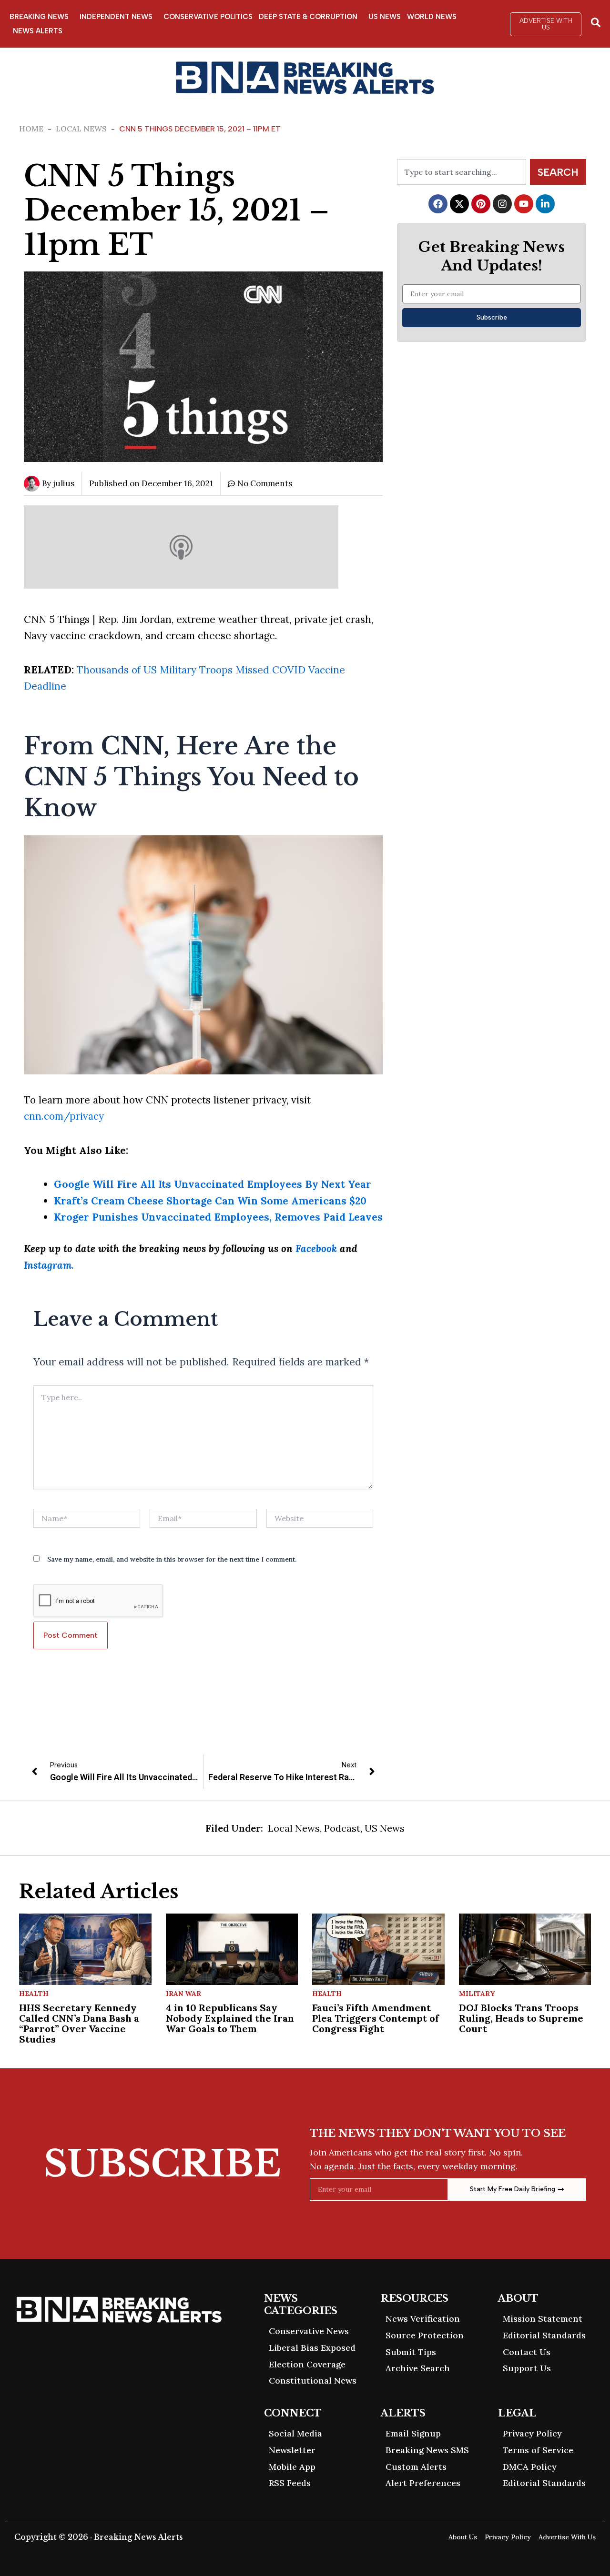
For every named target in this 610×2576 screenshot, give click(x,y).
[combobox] (462, 172)
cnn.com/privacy (64, 1116)
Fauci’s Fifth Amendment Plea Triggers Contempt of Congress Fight (376, 2018)
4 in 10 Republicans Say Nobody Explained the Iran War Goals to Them (230, 2018)
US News (385, 17)
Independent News (116, 17)
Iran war (183, 1994)
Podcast (342, 1828)
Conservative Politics (208, 17)
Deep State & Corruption (308, 17)
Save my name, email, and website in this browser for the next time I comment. (172, 1559)
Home (31, 129)
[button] (546, 24)
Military (477, 1994)
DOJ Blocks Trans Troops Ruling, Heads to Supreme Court (521, 2018)
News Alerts (38, 31)
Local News (81, 129)
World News (432, 17)
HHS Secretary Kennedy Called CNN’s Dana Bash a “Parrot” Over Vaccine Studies (79, 2023)
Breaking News (39, 17)
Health (34, 1994)
